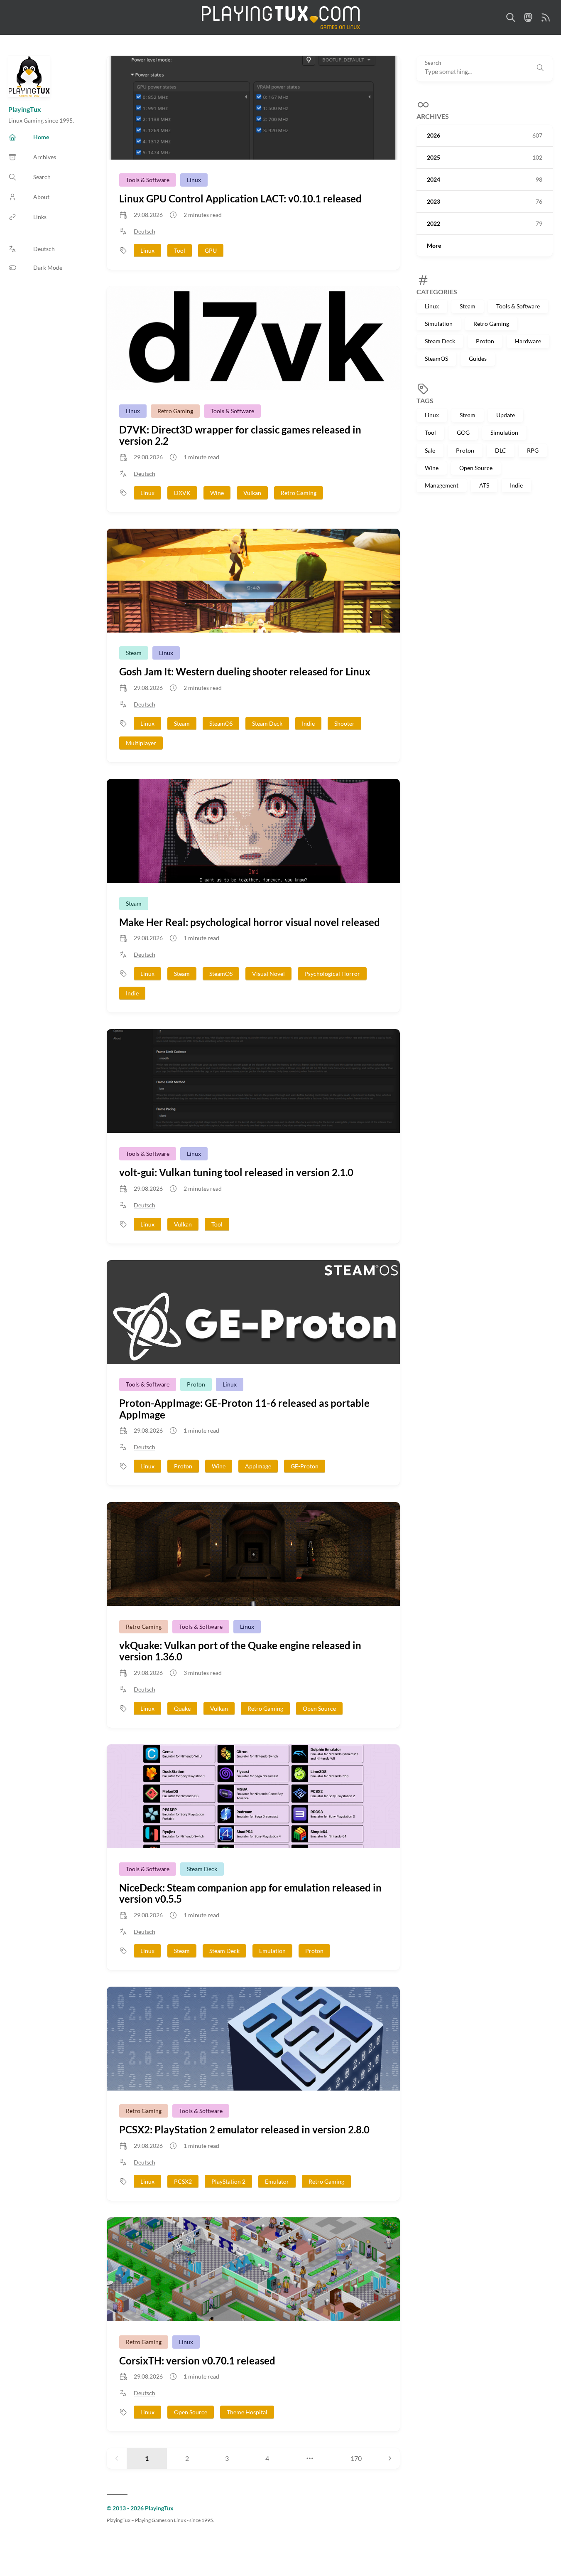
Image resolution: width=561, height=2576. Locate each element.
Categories (437, 292)
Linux (432, 306)
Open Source (476, 468)
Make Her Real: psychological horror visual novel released (250, 922)
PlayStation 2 (228, 2181)
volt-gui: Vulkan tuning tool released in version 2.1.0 (236, 1172)
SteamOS (436, 359)
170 (356, 2458)
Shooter (344, 723)
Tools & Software (518, 306)
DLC (501, 450)
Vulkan (252, 493)
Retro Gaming (491, 324)
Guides (478, 359)
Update (506, 415)
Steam (468, 306)
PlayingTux (25, 109)
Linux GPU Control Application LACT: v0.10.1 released (240, 198)
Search (433, 63)
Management (442, 485)
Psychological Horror (332, 974)
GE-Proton (305, 1466)
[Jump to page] (310, 2458)
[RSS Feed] (546, 17)
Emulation (272, 1951)
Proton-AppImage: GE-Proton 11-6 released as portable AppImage (244, 1409)
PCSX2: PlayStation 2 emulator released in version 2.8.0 (244, 2129)
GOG (463, 433)
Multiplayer (141, 743)
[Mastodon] (528, 17)
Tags (425, 400)
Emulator (277, 2181)
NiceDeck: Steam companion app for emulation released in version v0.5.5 (250, 1893)
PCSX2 (183, 2181)
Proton (485, 341)
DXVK (182, 493)
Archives (433, 117)
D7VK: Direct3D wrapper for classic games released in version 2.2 (240, 435)
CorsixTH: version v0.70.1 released (197, 2361)
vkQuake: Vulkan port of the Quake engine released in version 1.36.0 (240, 1651)
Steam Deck (440, 341)
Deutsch (145, 231)
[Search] (511, 17)
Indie (516, 485)
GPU (211, 250)
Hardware (528, 341)
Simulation (439, 324)
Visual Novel (268, 974)
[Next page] (390, 2458)
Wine (432, 468)
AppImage (258, 1466)
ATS (484, 485)
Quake (182, 1708)
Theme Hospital (247, 2412)
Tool (430, 433)
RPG (533, 450)
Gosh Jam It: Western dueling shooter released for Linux (245, 671)
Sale (430, 450)
